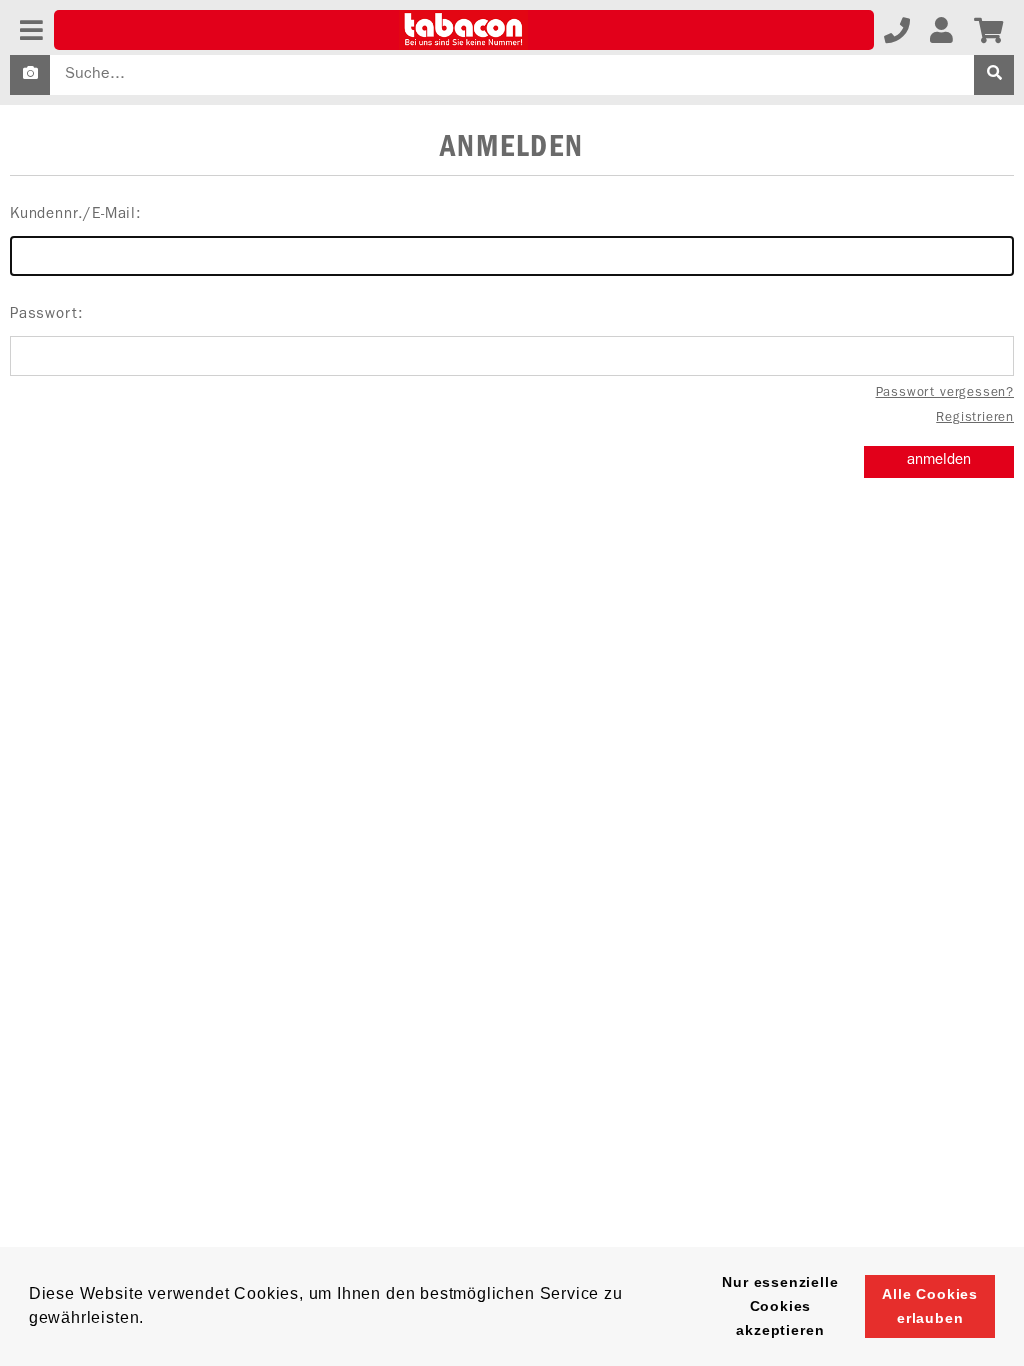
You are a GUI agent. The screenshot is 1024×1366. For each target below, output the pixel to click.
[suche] (994, 75)
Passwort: (46, 315)
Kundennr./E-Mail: (76, 215)
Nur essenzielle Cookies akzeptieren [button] (780, 1306)
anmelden (939, 461)
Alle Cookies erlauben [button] (930, 1306)
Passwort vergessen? (945, 393)
